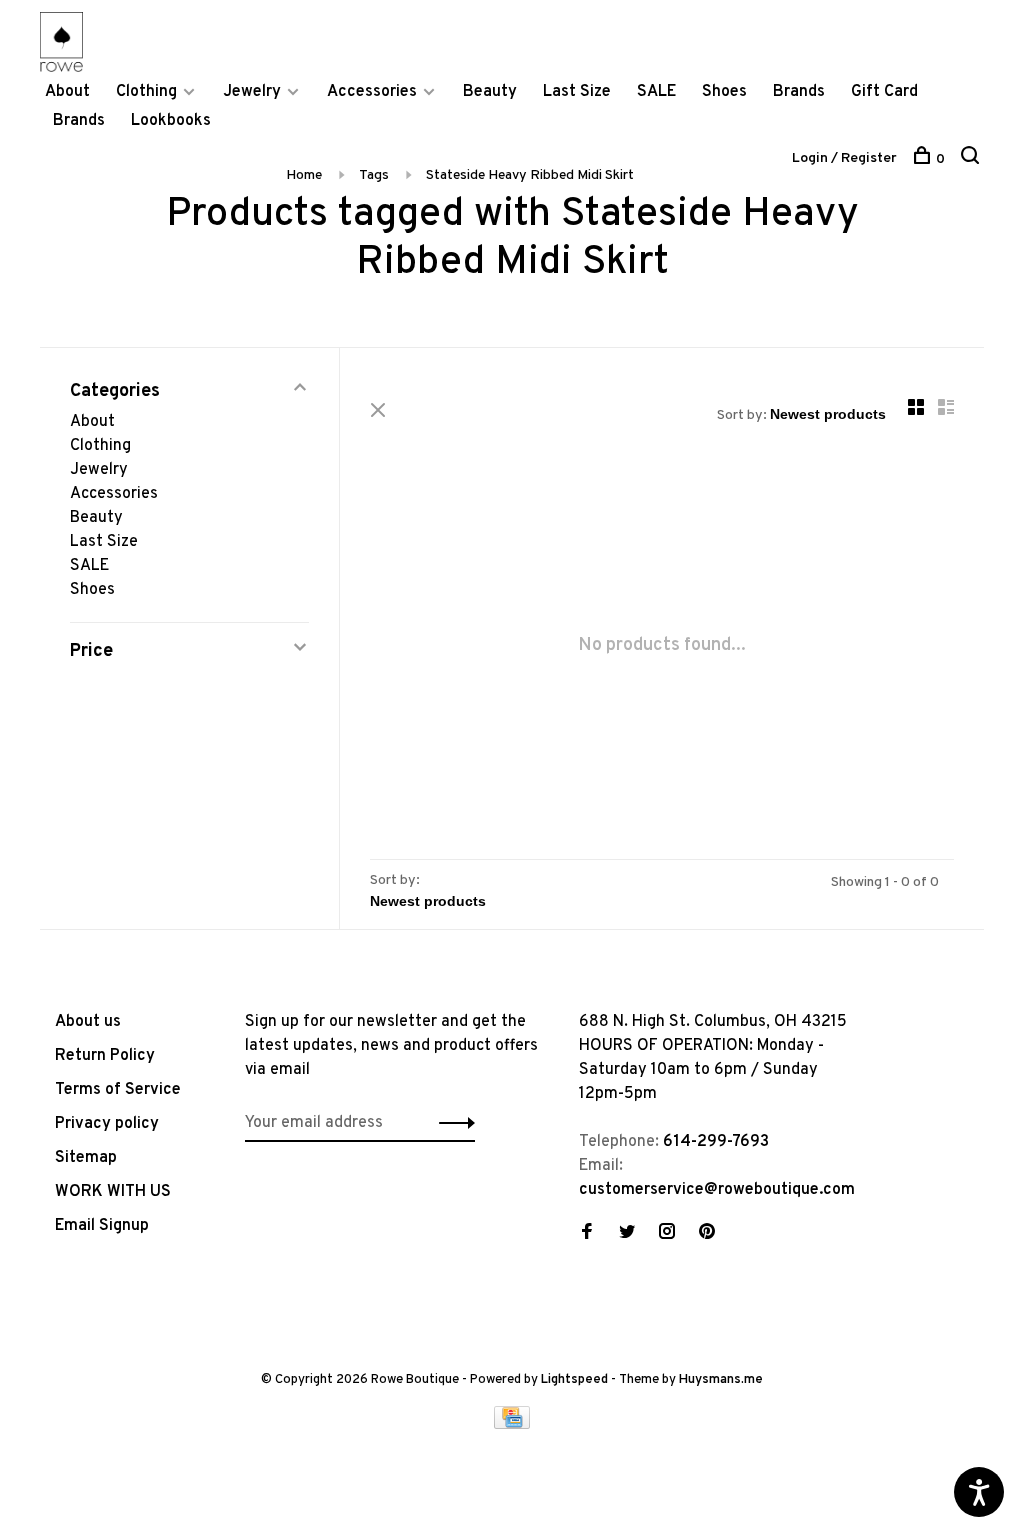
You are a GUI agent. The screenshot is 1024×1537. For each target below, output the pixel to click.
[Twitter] (627, 1234)
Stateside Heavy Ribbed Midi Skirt (530, 175)
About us (88, 1022)
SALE (656, 92)
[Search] (972, 159)
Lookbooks (171, 121)
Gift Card (884, 92)
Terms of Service (118, 1090)
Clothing (146, 92)
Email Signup (102, 1226)
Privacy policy (107, 1124)
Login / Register (844, 158)
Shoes (724, 92)
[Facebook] (587, 1234)
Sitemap (86, 1158)
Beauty (490, 92)
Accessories (372, 92)
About (67, 92)
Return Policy (105, 1056)
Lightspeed (574, 1380)
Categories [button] (115, 391)
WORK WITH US (113, 1192)
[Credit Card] (512, 1425)
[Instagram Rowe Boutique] (667, 1234)
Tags (374, 175)
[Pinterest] (707, 1234)
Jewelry (252, 92)
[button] (451, 1123)
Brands (799, 92)
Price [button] (91, 651)
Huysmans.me (721, 1380)
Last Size (577, 92)
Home (304, 175)
